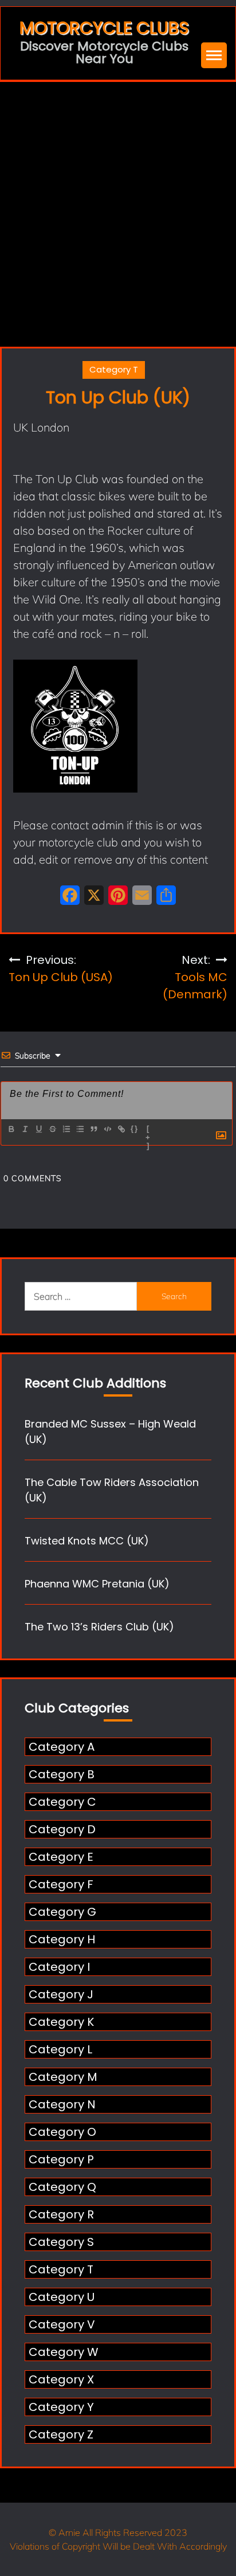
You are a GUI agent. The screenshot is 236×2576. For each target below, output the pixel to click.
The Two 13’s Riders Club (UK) (99, 1627)
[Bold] (11, 1129)
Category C (62, 1802)
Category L (60, 2049)
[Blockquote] (93, 1129)
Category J (61, 1994)
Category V (62, 2324)
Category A (62, 1747)
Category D (62, 1829)
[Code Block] (107, 1129)
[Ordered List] (66, 1129)
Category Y (61, 2407)
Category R (61, 2214)
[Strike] (52, 1129)
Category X (61, 2379)
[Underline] (38, 1129)
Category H (62, 1939)
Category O (62, 2132)
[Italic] (25, 1129)
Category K (61, 2022)
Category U (62, 2297)
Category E (61, 1857)
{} (135, 1129)
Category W (64, 2352)
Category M (63, 2077)
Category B (62, 1774)
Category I (59, 1967)
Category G (62, 1912)
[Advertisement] (118, 206)
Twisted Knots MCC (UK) (87, 1541)
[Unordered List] (80, 1129)
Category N (62, 2104)
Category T (114, 369)
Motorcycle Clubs (104, 28)
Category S (61, 2242)
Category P (61, 2159)
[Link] (121, 1129)
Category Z (61, 2434)
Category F (61, 1884)
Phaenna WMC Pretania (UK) (97, 1584)
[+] (148, 1130)
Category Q (62, 2187)
